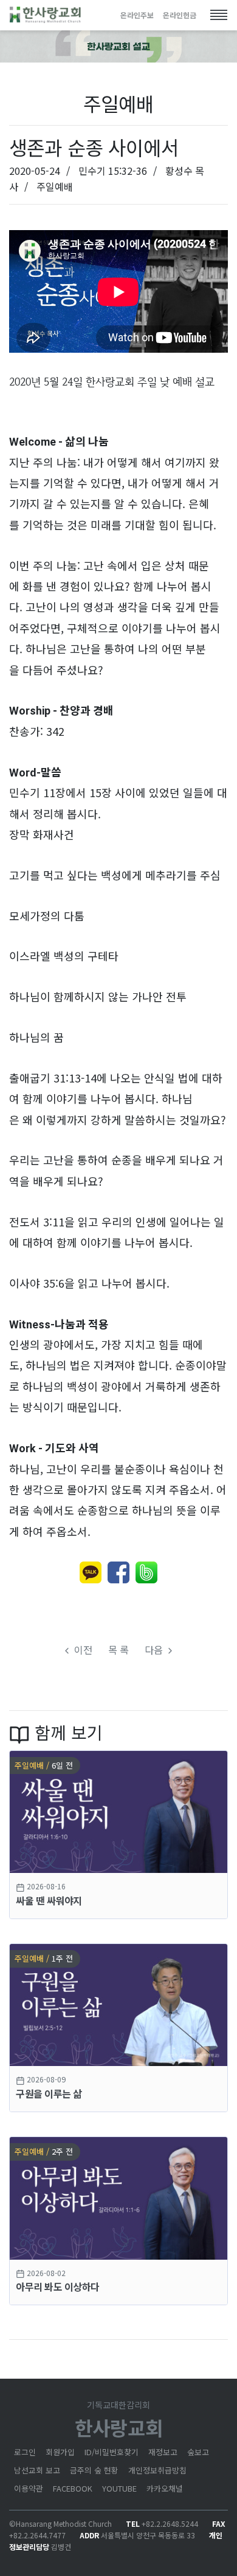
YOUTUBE (119, 2488)
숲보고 (198, 2452)
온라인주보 (137, 15)
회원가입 (60, 2452)
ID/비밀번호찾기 (112, 2452)
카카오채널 (165, 2488)
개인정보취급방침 (157, 2470)
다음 (155, 1650)
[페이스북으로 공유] (118, 1572)
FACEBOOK (73, 2488)
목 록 (118, 1650)
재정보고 (163, 2452)
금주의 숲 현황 (94, 2470)
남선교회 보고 (37, 2470)
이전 (82, 1650)
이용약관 (29, 2488)
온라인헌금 (180, 15)
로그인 (25, 2452)
